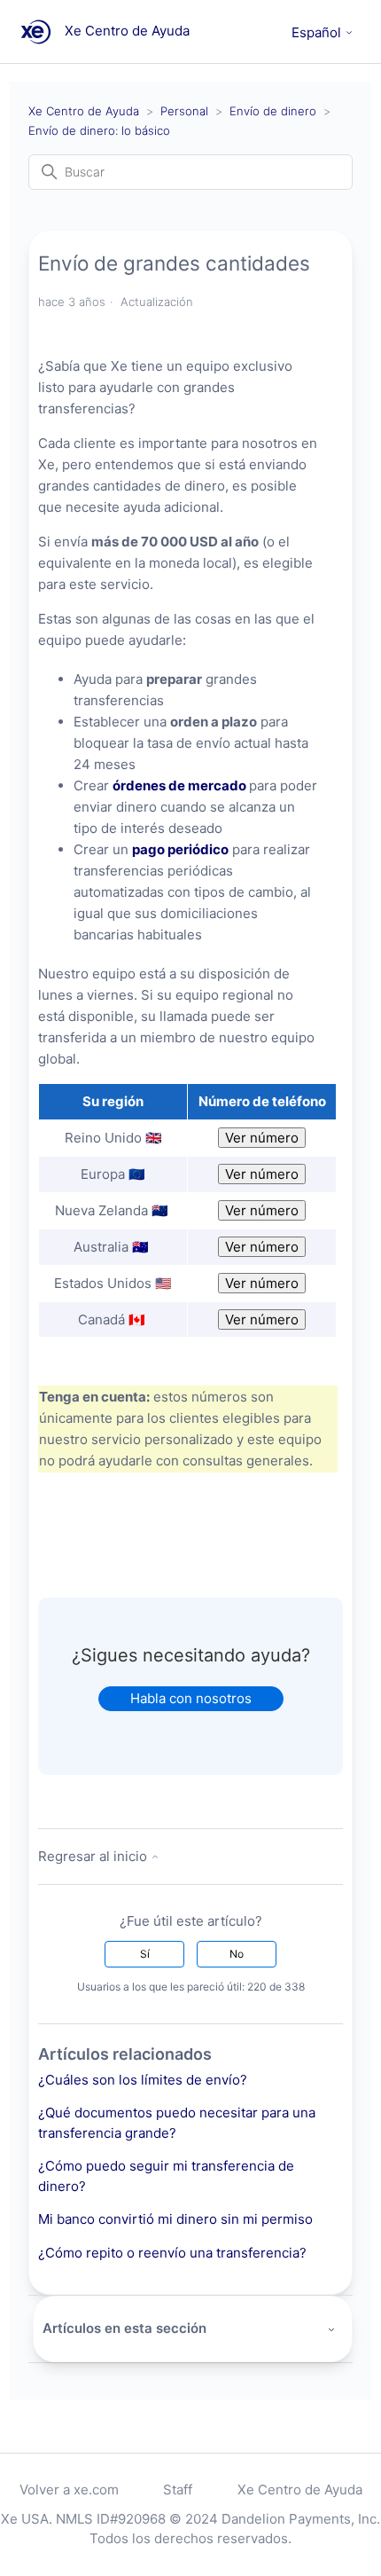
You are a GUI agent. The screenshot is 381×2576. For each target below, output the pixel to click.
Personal (184, 111)
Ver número (262, 1138)
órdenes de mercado (179, 785)
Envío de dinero (273, 111)
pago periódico (180, 849)
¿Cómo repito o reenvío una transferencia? (172, 2253)
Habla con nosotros (191, 1698)
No (237, 1954)
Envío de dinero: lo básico (99, 130)
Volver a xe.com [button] (69, 2490)
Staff (178, 2490)
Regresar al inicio (94, 1856)
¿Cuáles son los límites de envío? (143, 2080)
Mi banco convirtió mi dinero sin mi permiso (175, 2219)
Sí (145, 1954)
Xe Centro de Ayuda (84, 111)
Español (318, 32)
